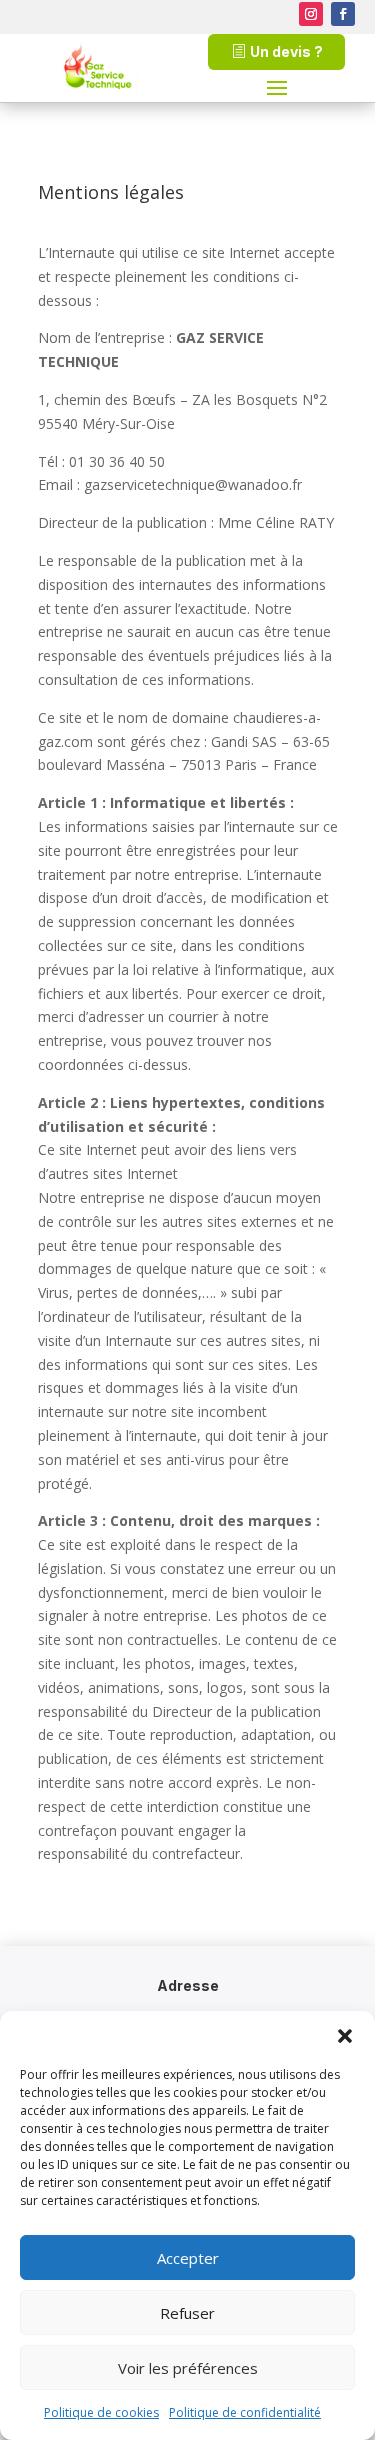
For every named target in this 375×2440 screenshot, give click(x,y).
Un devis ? (286, 51)
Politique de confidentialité (245, 2412)
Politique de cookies (101, 2412)
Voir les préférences (188, 2368)
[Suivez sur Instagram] (311, 14)
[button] (345, 2036)
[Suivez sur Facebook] (343, 14)
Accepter (188, 2258)
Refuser (187, 2313)
